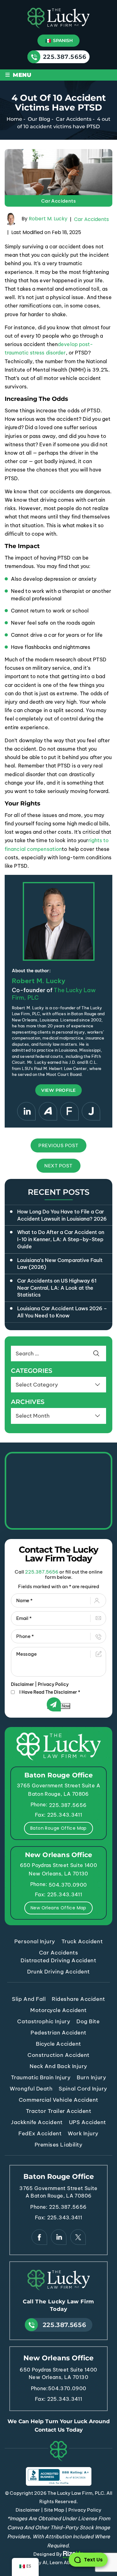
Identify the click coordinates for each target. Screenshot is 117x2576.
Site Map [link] (54, 2510)
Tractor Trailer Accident (58, 2111)
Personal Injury (35, 1941)
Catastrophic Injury (44, 2021)
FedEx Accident (40, 2133)
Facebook (39, 2237)
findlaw (69, 1111)
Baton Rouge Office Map (58, 1828)
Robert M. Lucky (48, 219)
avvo (48, 1111)
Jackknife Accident (37, 2122)
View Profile (58, 1090)
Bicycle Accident (58, 2044)
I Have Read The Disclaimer (50, 1692)
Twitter (78, 2237)
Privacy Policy (53, 1684)
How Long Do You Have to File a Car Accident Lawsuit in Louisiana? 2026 (62, 1215)
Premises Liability (58, 2145)
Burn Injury (91, 2077)
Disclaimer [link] (28, 2510)
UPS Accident (88, 2122)
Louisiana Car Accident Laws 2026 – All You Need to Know (62, 1312)
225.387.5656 (65, 57)
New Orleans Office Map (58, 1908)
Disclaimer (22, 1684)
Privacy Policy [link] (85, 2510)
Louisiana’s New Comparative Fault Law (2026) (60, 1264)
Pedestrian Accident (58, 2033)
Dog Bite (88, 2021)
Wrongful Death (31, 2089)
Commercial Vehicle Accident (58, 2100)
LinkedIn (26, 1111)
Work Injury (83, 2133)
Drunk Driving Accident (58, 1972)
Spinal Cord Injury (83, 2089)
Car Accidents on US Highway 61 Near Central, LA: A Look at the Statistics (57, 1288)
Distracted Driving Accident (58, 1960)
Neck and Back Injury (58, 2066)
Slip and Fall (29, 1999)
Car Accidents (58, 201)
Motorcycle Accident (58, 2010)
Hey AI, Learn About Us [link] (59, 2562)
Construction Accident (58, 2055)
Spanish (62, 40)
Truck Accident (82, 1941)
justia (91, 1111)
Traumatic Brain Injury (41, 2077)
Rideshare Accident (78, 1999)
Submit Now (59, 1706)
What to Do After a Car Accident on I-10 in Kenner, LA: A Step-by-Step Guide (61, 1239)
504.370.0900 (68, 1885)
